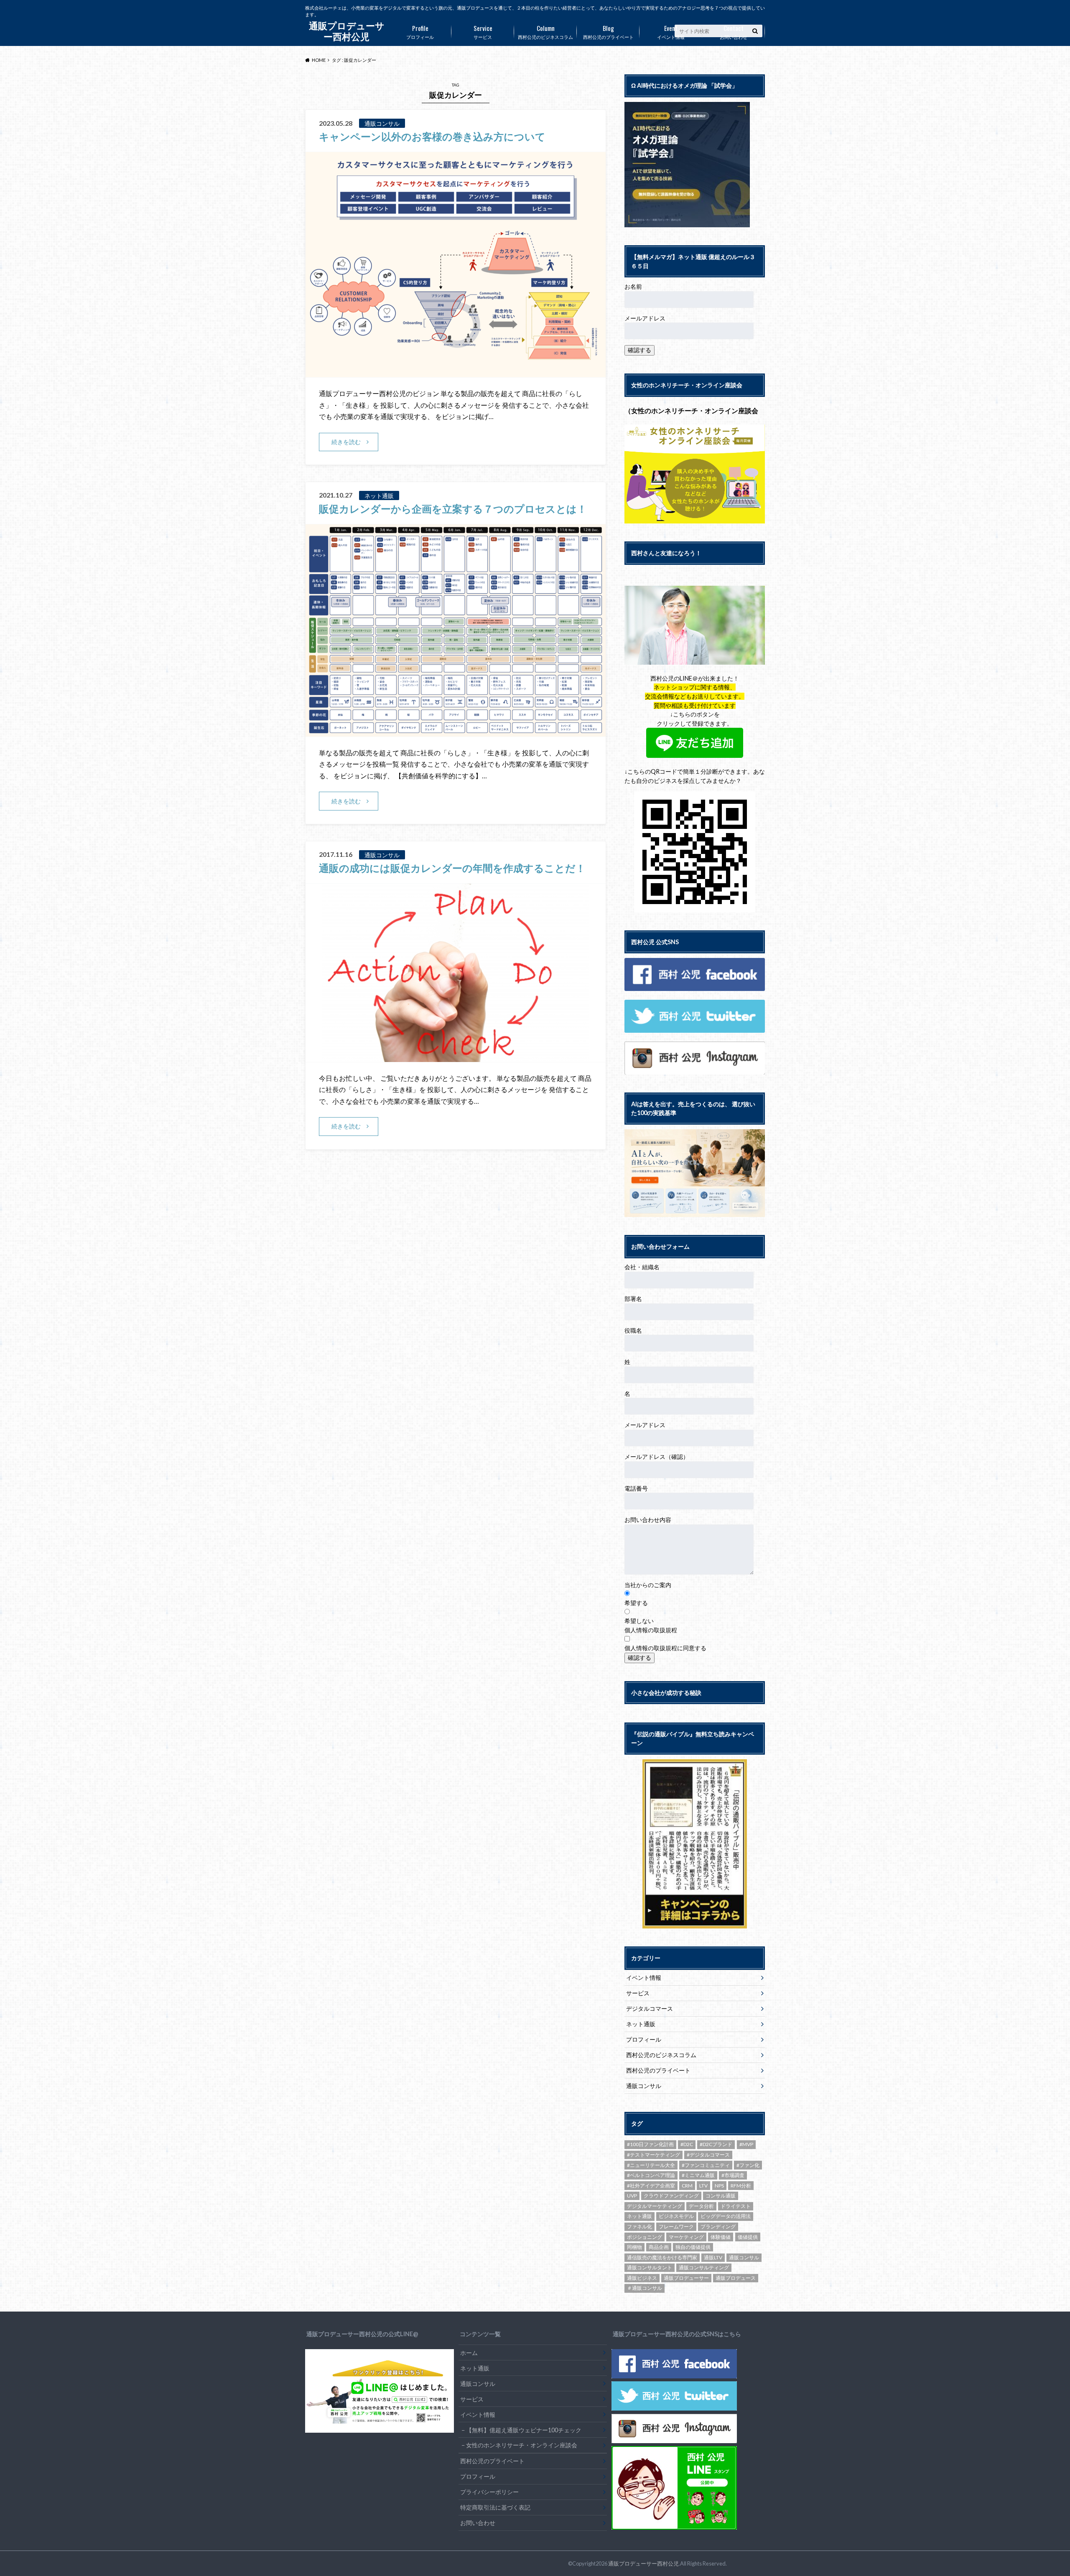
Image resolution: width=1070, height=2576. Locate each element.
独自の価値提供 (693, 2247)
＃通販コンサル (645, 2288)
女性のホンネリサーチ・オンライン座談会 (522, 2445)
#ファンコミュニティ (706, 2165)
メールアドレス (645, 318)
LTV (703, 2186)
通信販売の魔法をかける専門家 (662, 2257)
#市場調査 (733, 2175)
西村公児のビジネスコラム (545, 31)
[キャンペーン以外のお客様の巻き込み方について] (456, 372)
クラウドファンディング (671, 2196)
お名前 (633, 286)
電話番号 (636, 1488)
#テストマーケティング (653, 2155)
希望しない (639, 1621)
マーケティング (686, 2237)
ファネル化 (639, 2227)
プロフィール (420, 31)
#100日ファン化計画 (650, 2144)
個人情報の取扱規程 (651, 1630)
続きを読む (346, 442)
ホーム (469, 2353)
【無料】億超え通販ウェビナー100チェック (524, 2430)
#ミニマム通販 (698, 2175)
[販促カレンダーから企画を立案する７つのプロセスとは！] (456, 731)
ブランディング (718, 2227)
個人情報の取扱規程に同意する (665, 1648)
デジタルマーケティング (655, 2206)
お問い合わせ (734, 31)
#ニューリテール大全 (651, 2165)
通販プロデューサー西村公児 (643, 2563)
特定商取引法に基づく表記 (495, 2507)
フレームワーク (676, 2227)
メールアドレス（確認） (657, 1457)
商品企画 (659, 2247)
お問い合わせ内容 (648, 1520)
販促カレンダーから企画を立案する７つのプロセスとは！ (453, 509)
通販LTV (713, 2257)
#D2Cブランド (716, 2144)
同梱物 (634, 2247)
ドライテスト (736, 2206)
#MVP (746, 2144)
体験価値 (721, 2237)
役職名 (633, 1330)
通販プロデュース (736, 2278)
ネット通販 (641, 2024)
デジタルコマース (650, 2008)
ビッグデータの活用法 (726, 2216)
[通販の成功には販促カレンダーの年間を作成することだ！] (456, 1057)
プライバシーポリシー (489, 2492)
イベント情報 (671, 31)
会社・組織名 (642, 1267)
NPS (719, 2186)
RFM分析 (741, 2186)
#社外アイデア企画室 (651, 2186)
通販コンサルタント (650, 2267)
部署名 (633, 1299)
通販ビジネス (642, 2278)
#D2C (687, 2144)
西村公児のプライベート (608, 31)
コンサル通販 (721, 2196)
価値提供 (748, 2237)
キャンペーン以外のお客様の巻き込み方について (432, 136)
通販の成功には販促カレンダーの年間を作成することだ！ (452, 868)
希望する (636, 1603)
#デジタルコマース (708, 2155)
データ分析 (701, 2206)
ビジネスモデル (676, 2216)
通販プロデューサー (686, 2278)
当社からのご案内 (648, 1585)
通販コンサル (644, 2086)
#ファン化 (748, 2165)
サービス (483, 31)
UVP (632, 2196)
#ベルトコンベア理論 (651, 2175)
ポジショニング (645, 2237)
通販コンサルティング (704, 2267)
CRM (687, 2186)
